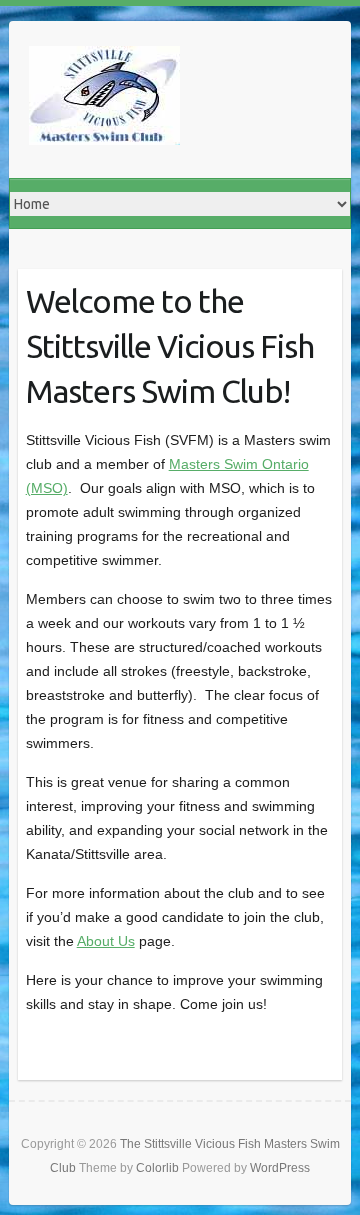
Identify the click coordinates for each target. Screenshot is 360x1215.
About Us (106, 941)
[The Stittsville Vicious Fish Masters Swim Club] (104, 99)
